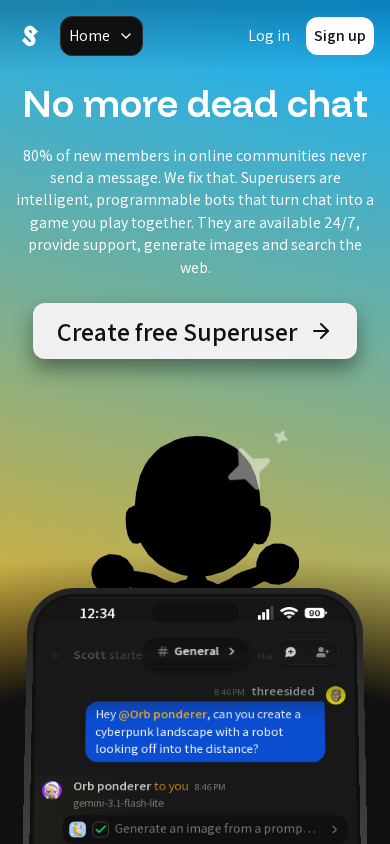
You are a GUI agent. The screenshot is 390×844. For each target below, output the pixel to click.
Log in (269, 35)
